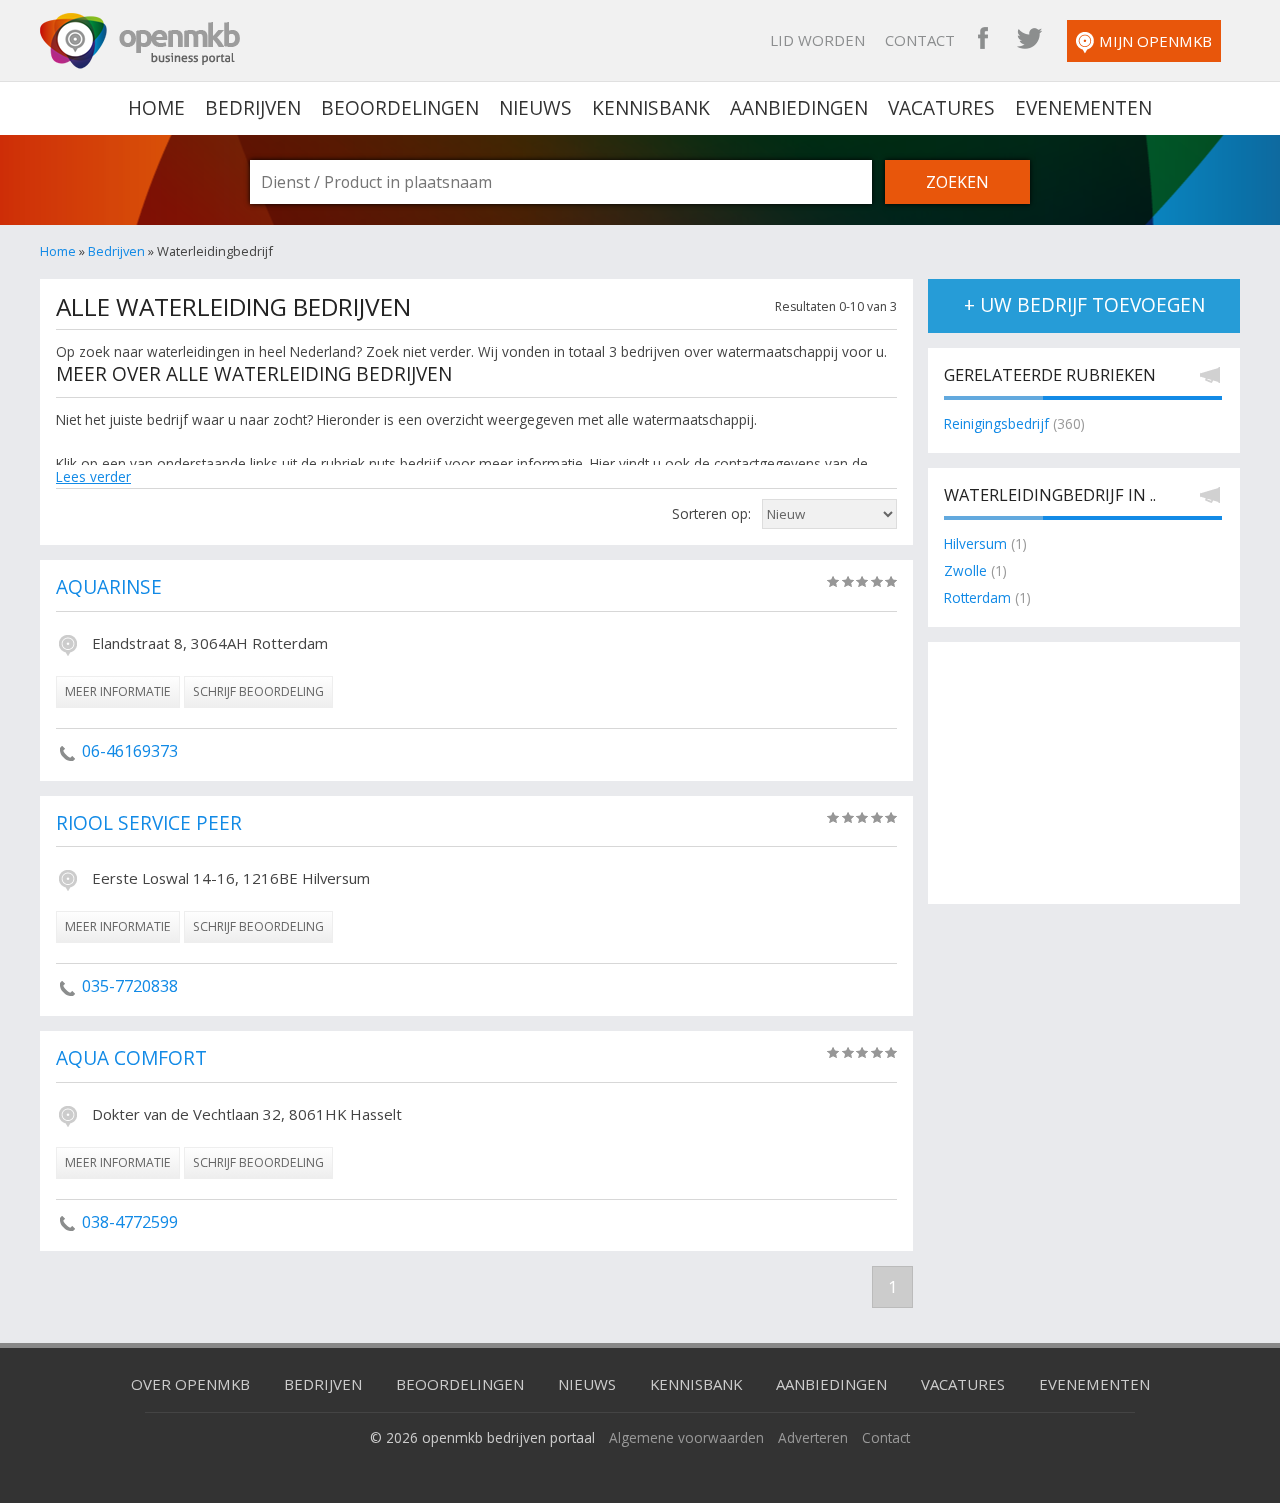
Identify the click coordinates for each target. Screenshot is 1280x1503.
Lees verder (93, 476)
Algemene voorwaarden (686, 1437)
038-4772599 (130, 1222)
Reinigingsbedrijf (996, 423)
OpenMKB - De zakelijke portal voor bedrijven (140, 41)
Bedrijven (253, 108)
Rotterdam (977, 597)
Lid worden (817, 40)
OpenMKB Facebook (983, 40)
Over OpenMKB (190, 1384)
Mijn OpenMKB (1155, 41)
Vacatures (941, 108)
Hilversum (975, 543)
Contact (920, 40)
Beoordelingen (400, 108)
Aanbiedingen (799, 108)
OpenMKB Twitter (1029, 40)
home (156, 108)
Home (58, 251)
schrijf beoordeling (258, 691)
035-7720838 (130, 986)
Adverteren (813, 1437)
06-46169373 (130, 751)
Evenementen (1083, 108)
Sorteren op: (711, 513)
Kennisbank (651, 108)
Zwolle (965, 570)
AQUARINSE (109, 588)
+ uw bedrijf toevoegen (1084, 305)
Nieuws (535, 108)
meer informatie (118, 691)
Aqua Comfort (131, 1059)
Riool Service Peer (149, 824)
